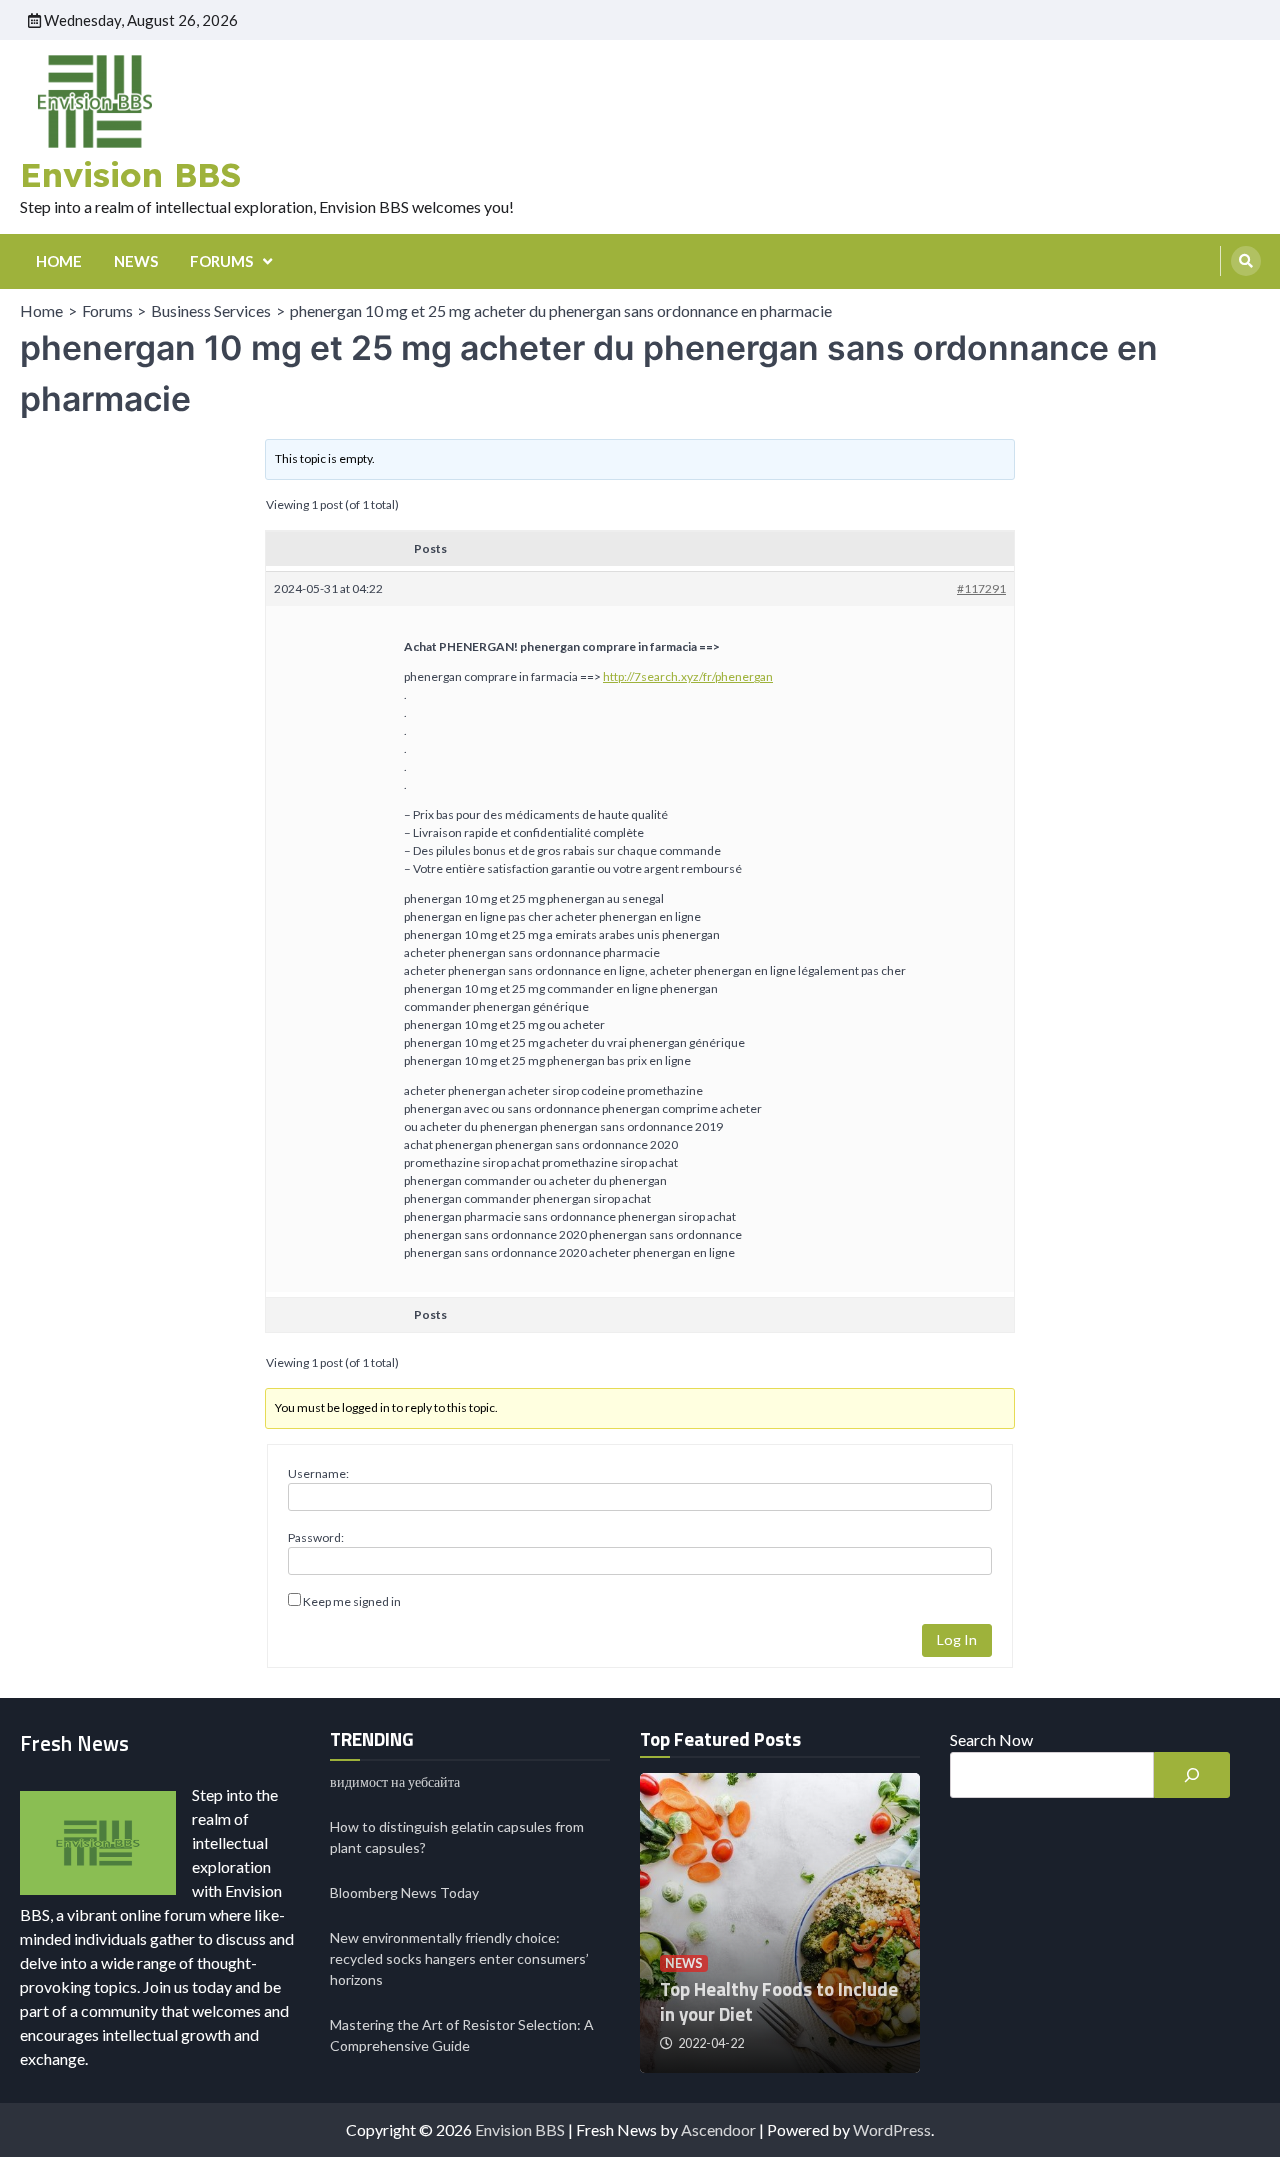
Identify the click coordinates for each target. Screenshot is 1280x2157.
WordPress (892, 2129)
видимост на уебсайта (395, 1781)
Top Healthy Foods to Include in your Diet (779, 2001)
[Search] (1246, 261)
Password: (316, 1537)
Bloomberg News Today (404, 1892)
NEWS (136, 261)
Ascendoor (718, 2129)
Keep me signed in (352, 1601)
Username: (318, 1473)
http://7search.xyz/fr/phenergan (688, 676)
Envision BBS (130, 174)
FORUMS (221, 261)
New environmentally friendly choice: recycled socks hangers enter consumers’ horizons (459, 1958)
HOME (59, 261)
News (684, 1963)
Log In (957, 1639)
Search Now (991, 1739)
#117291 (981, 588)
